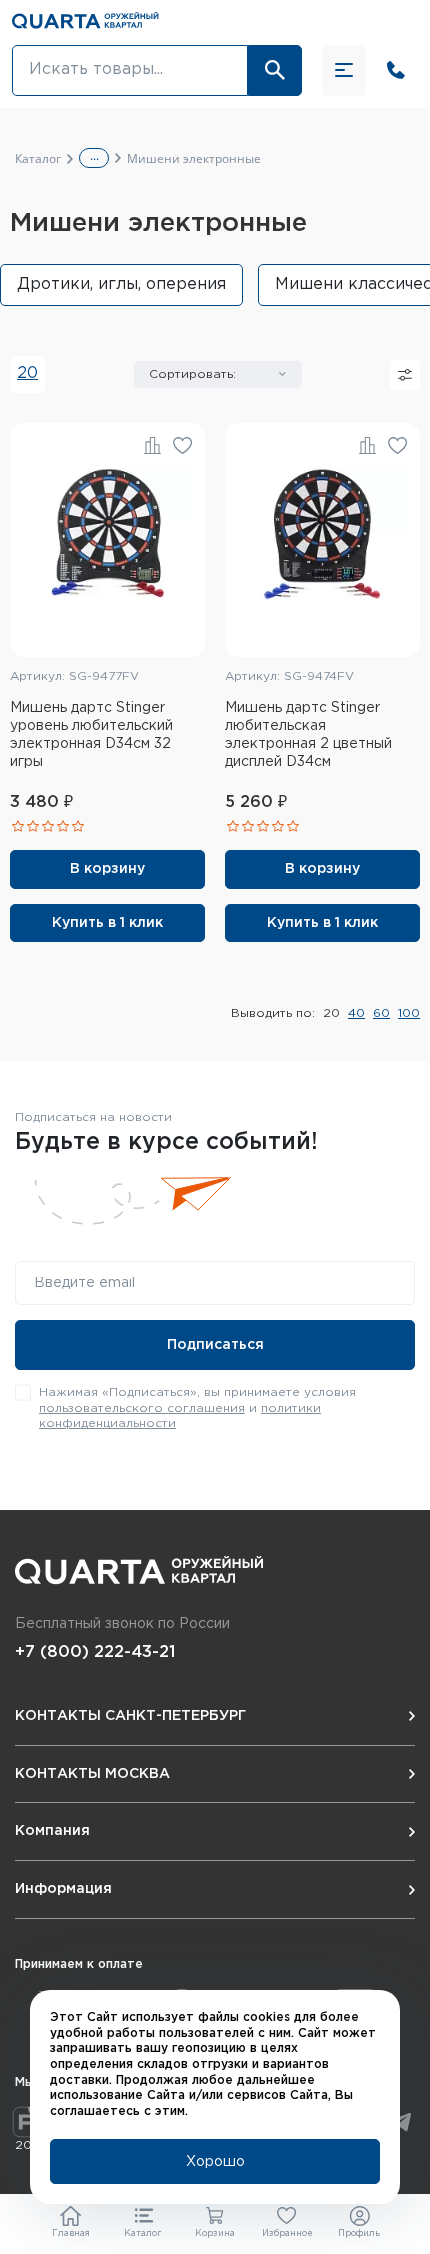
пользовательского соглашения (142, 1408)
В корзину (107, 869)
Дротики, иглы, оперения (121, 284)
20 (27, 373)
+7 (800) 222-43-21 (95, 1652)
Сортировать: (192, 374)
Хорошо (215, 2162)
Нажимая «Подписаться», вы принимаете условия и (197, 1408)
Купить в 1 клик (107, 923)
